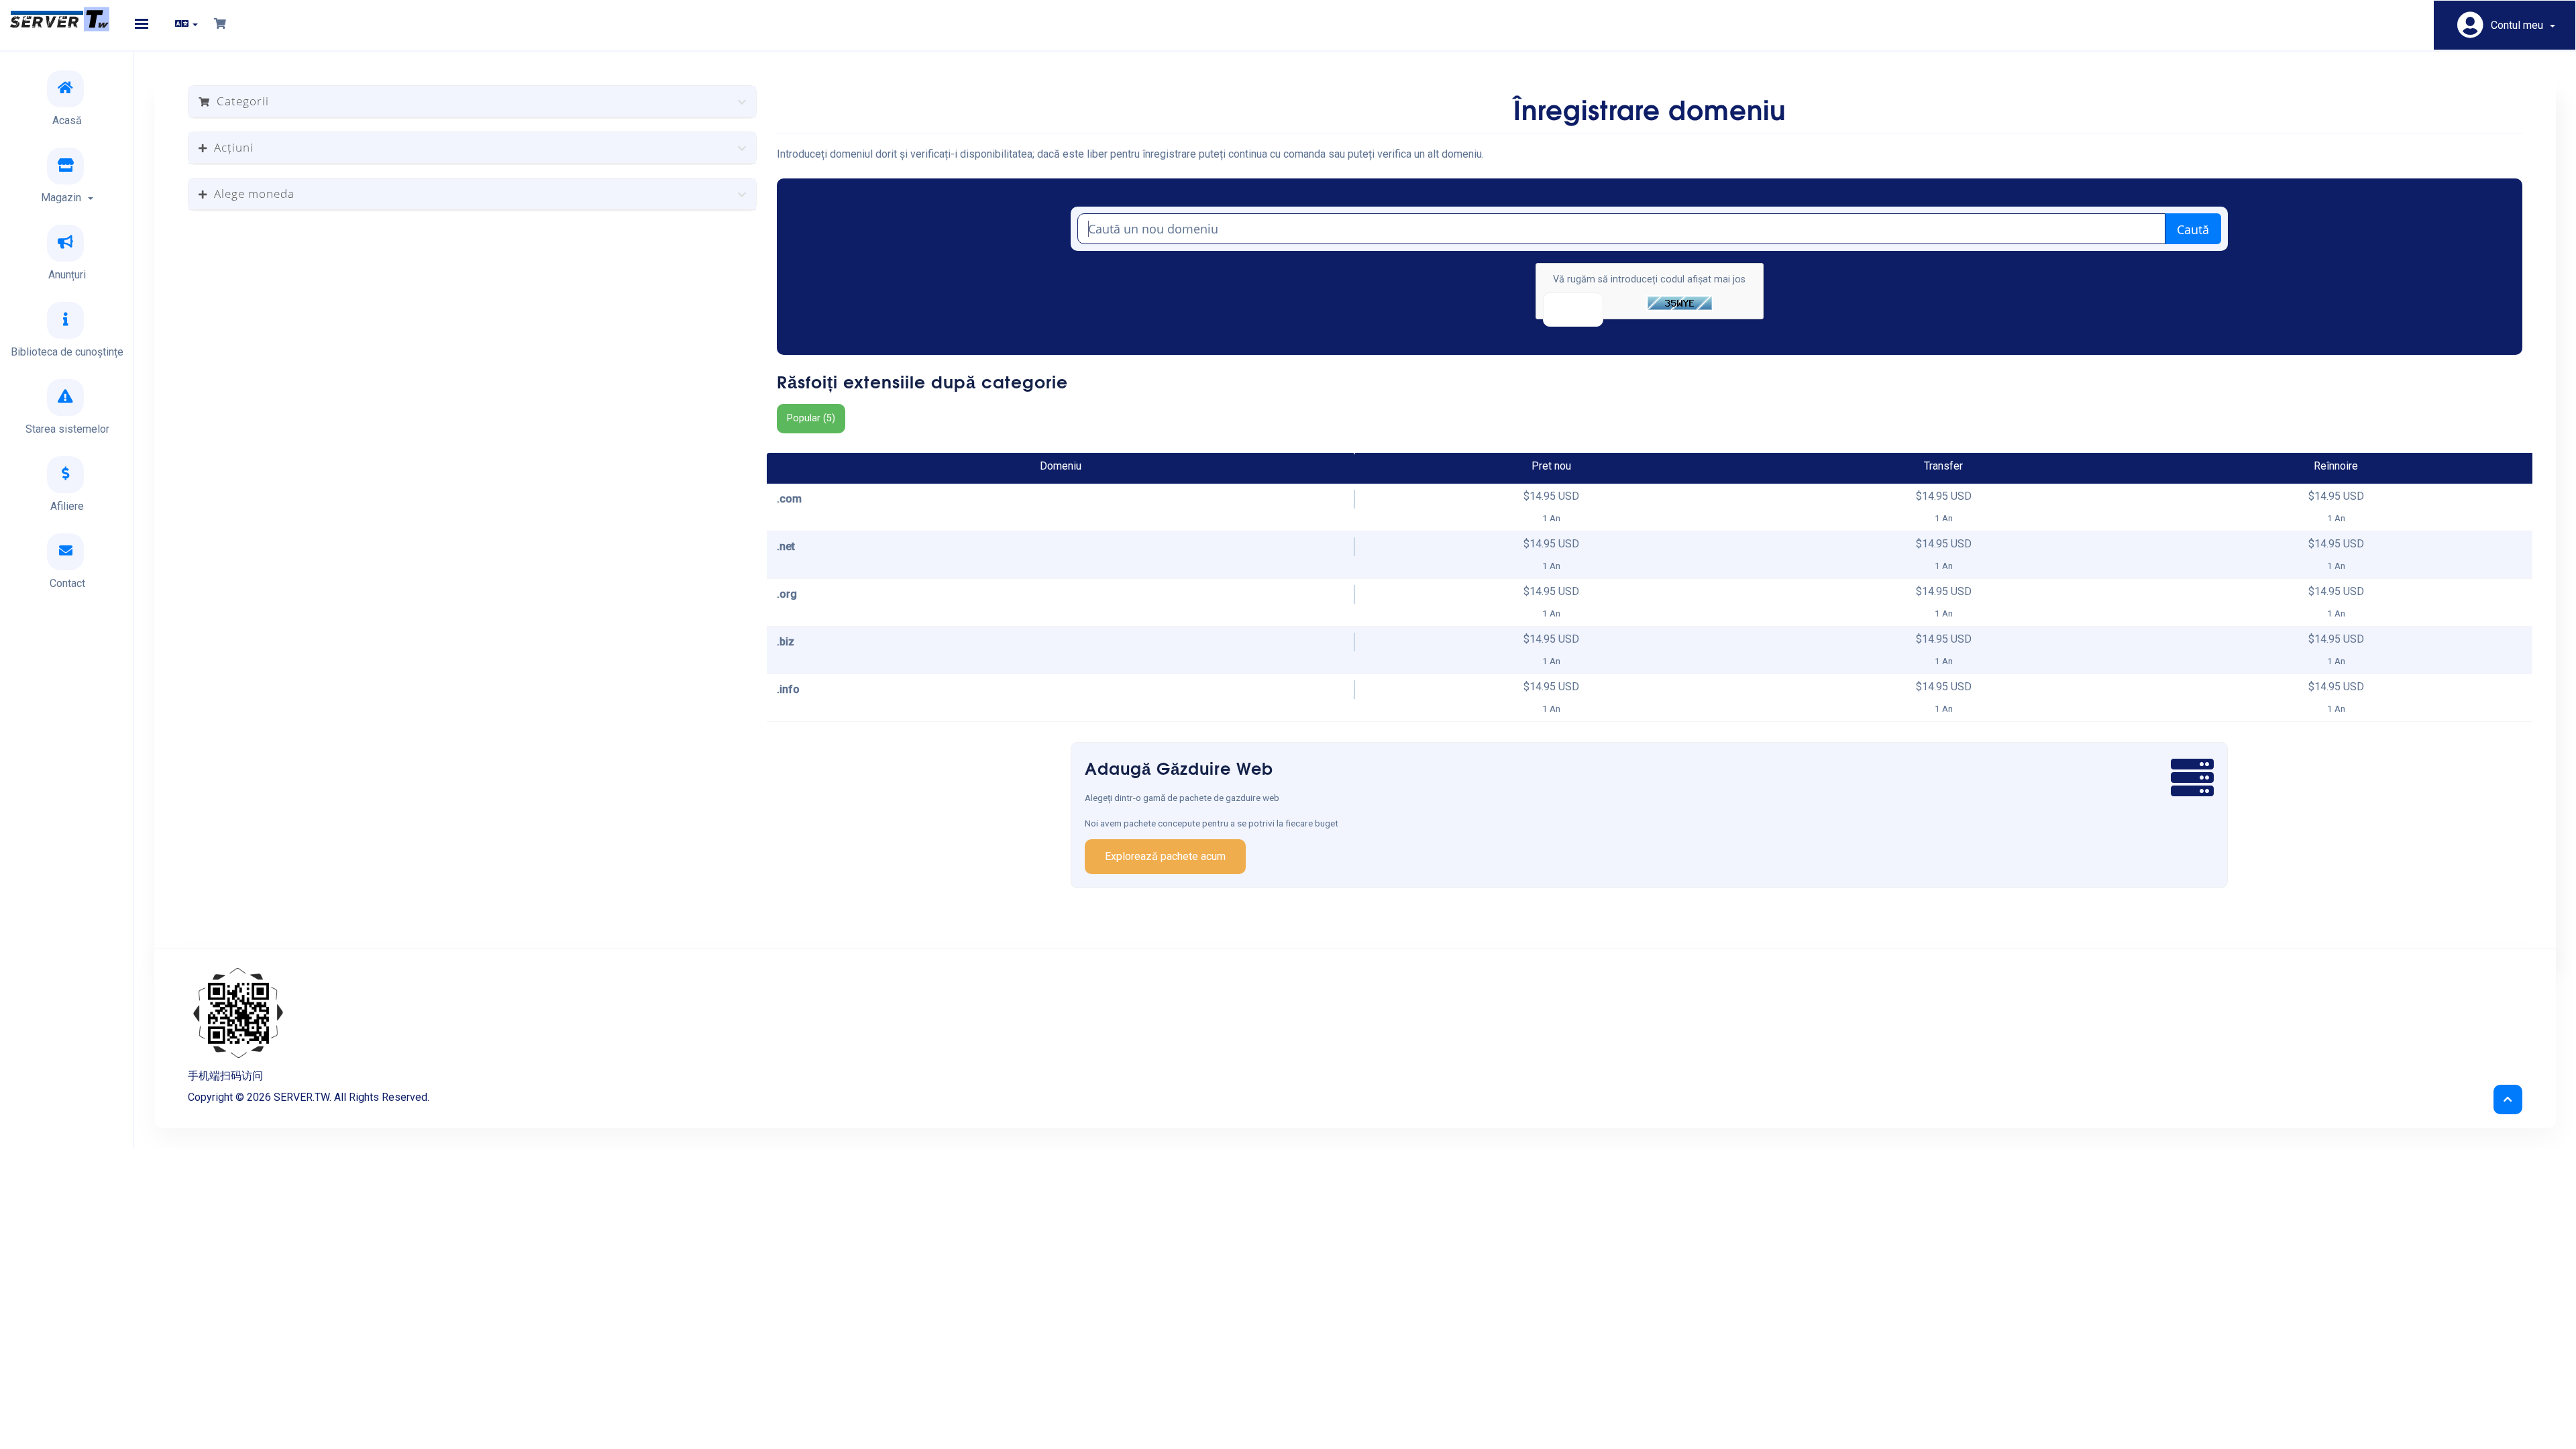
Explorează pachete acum (1165, 856)
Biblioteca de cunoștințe (67, 352)
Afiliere (67, 506)
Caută (2193, 229)
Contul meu (2520, 25)
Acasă (67, 120)
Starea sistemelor (67, 429)
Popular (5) (811, 418)
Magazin (64, 198)
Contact (67, 583)
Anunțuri (67, 275)
